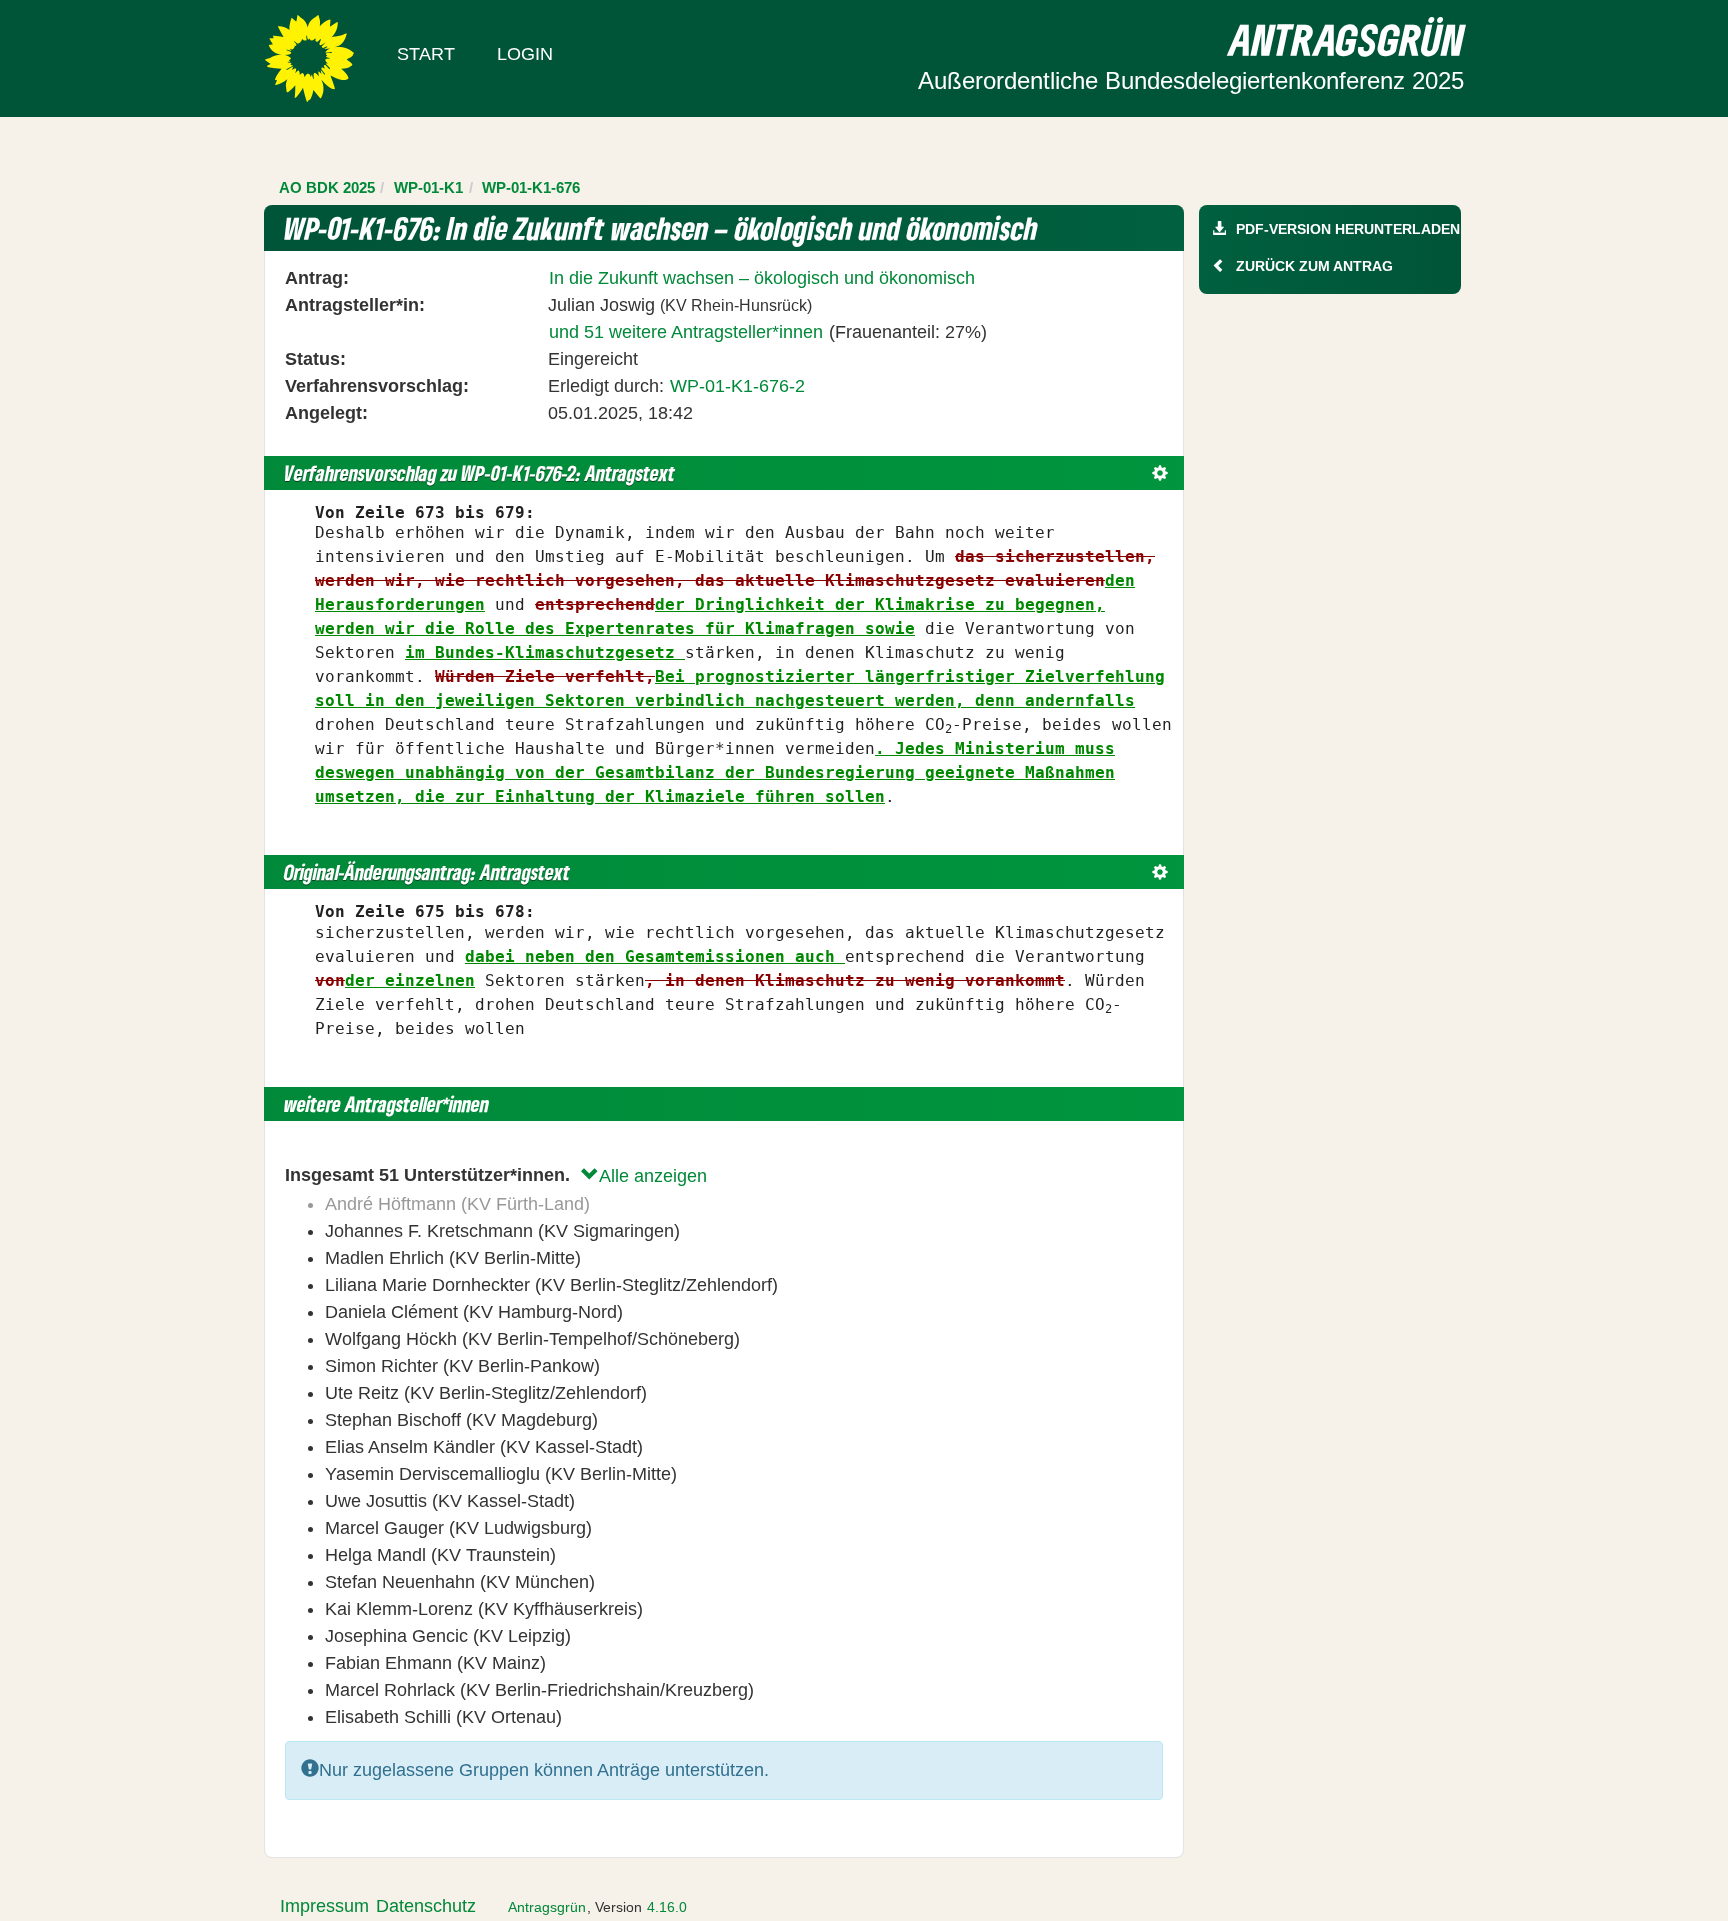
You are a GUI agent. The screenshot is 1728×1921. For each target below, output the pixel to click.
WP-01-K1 (428, 187)
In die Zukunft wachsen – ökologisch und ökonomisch (762, 278)
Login (525, 54)
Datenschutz (426, 1906)
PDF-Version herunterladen (1348, 229)
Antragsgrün (547, 1907)
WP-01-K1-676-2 (737, 386)
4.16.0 (667, 1907)
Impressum (324, 1906)
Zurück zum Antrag (1314, 266)
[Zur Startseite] (309, 57)
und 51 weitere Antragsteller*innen (686, 332)
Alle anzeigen (653, 1176)
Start (426, 54)
